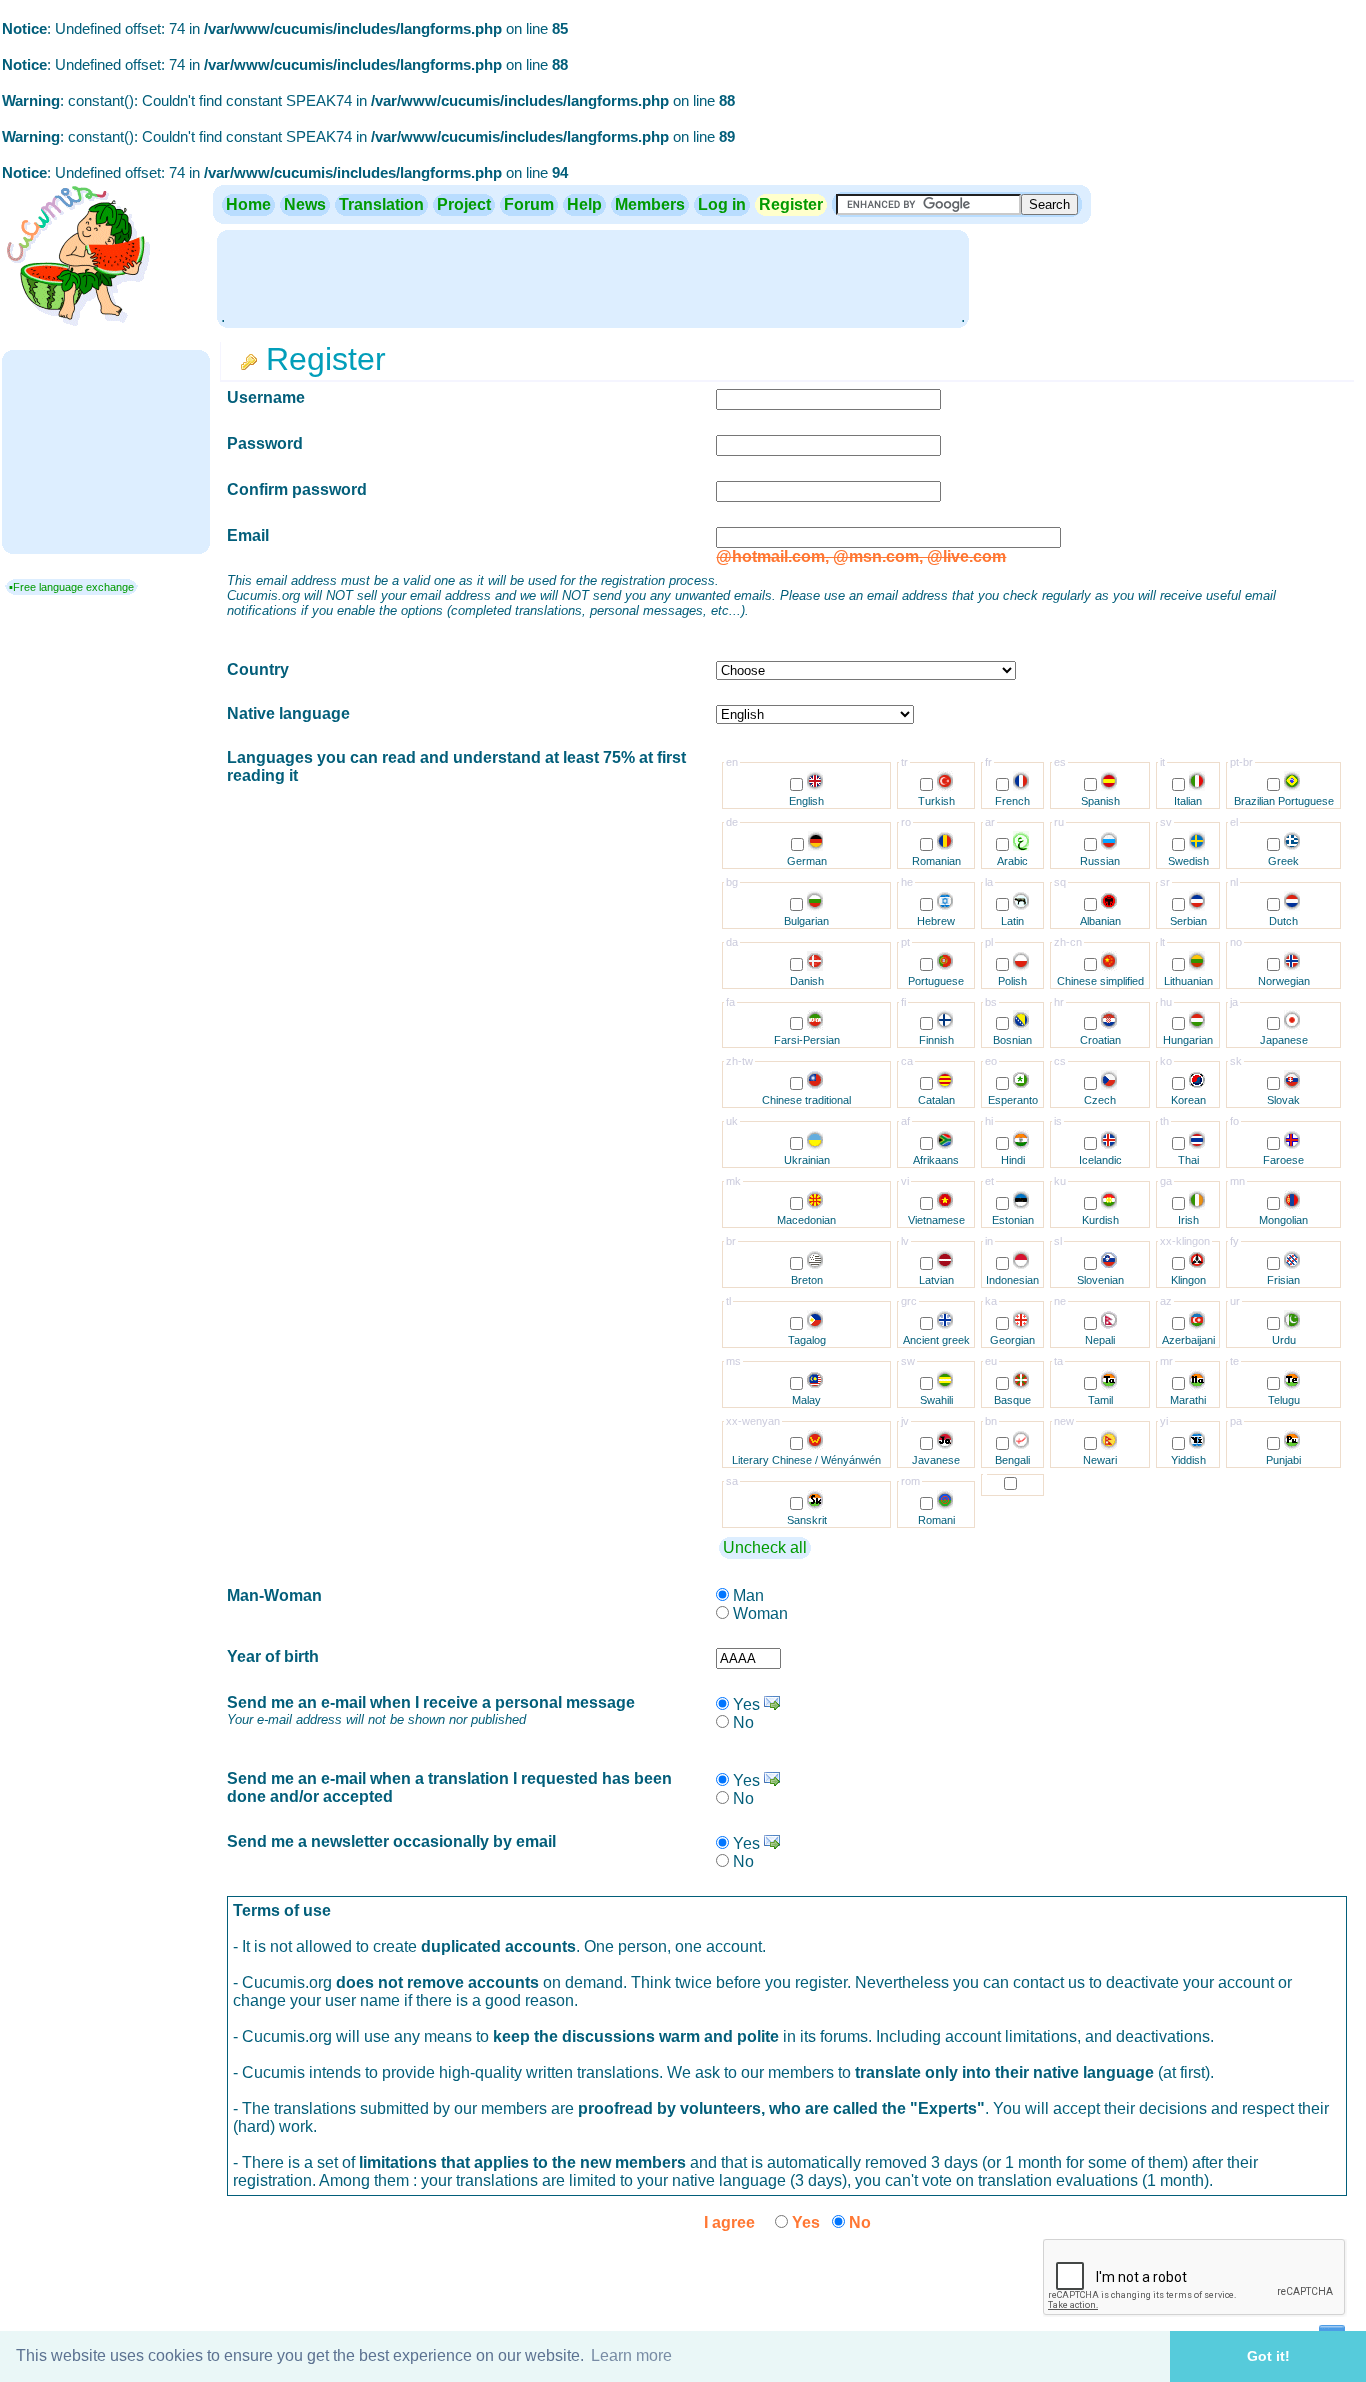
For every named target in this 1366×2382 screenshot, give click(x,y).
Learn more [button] (631, 2355)
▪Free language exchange (71, 587)
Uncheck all (765, 1547)
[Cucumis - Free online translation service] (77, 326)
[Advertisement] (593, 277)
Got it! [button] (1268, 2356)
